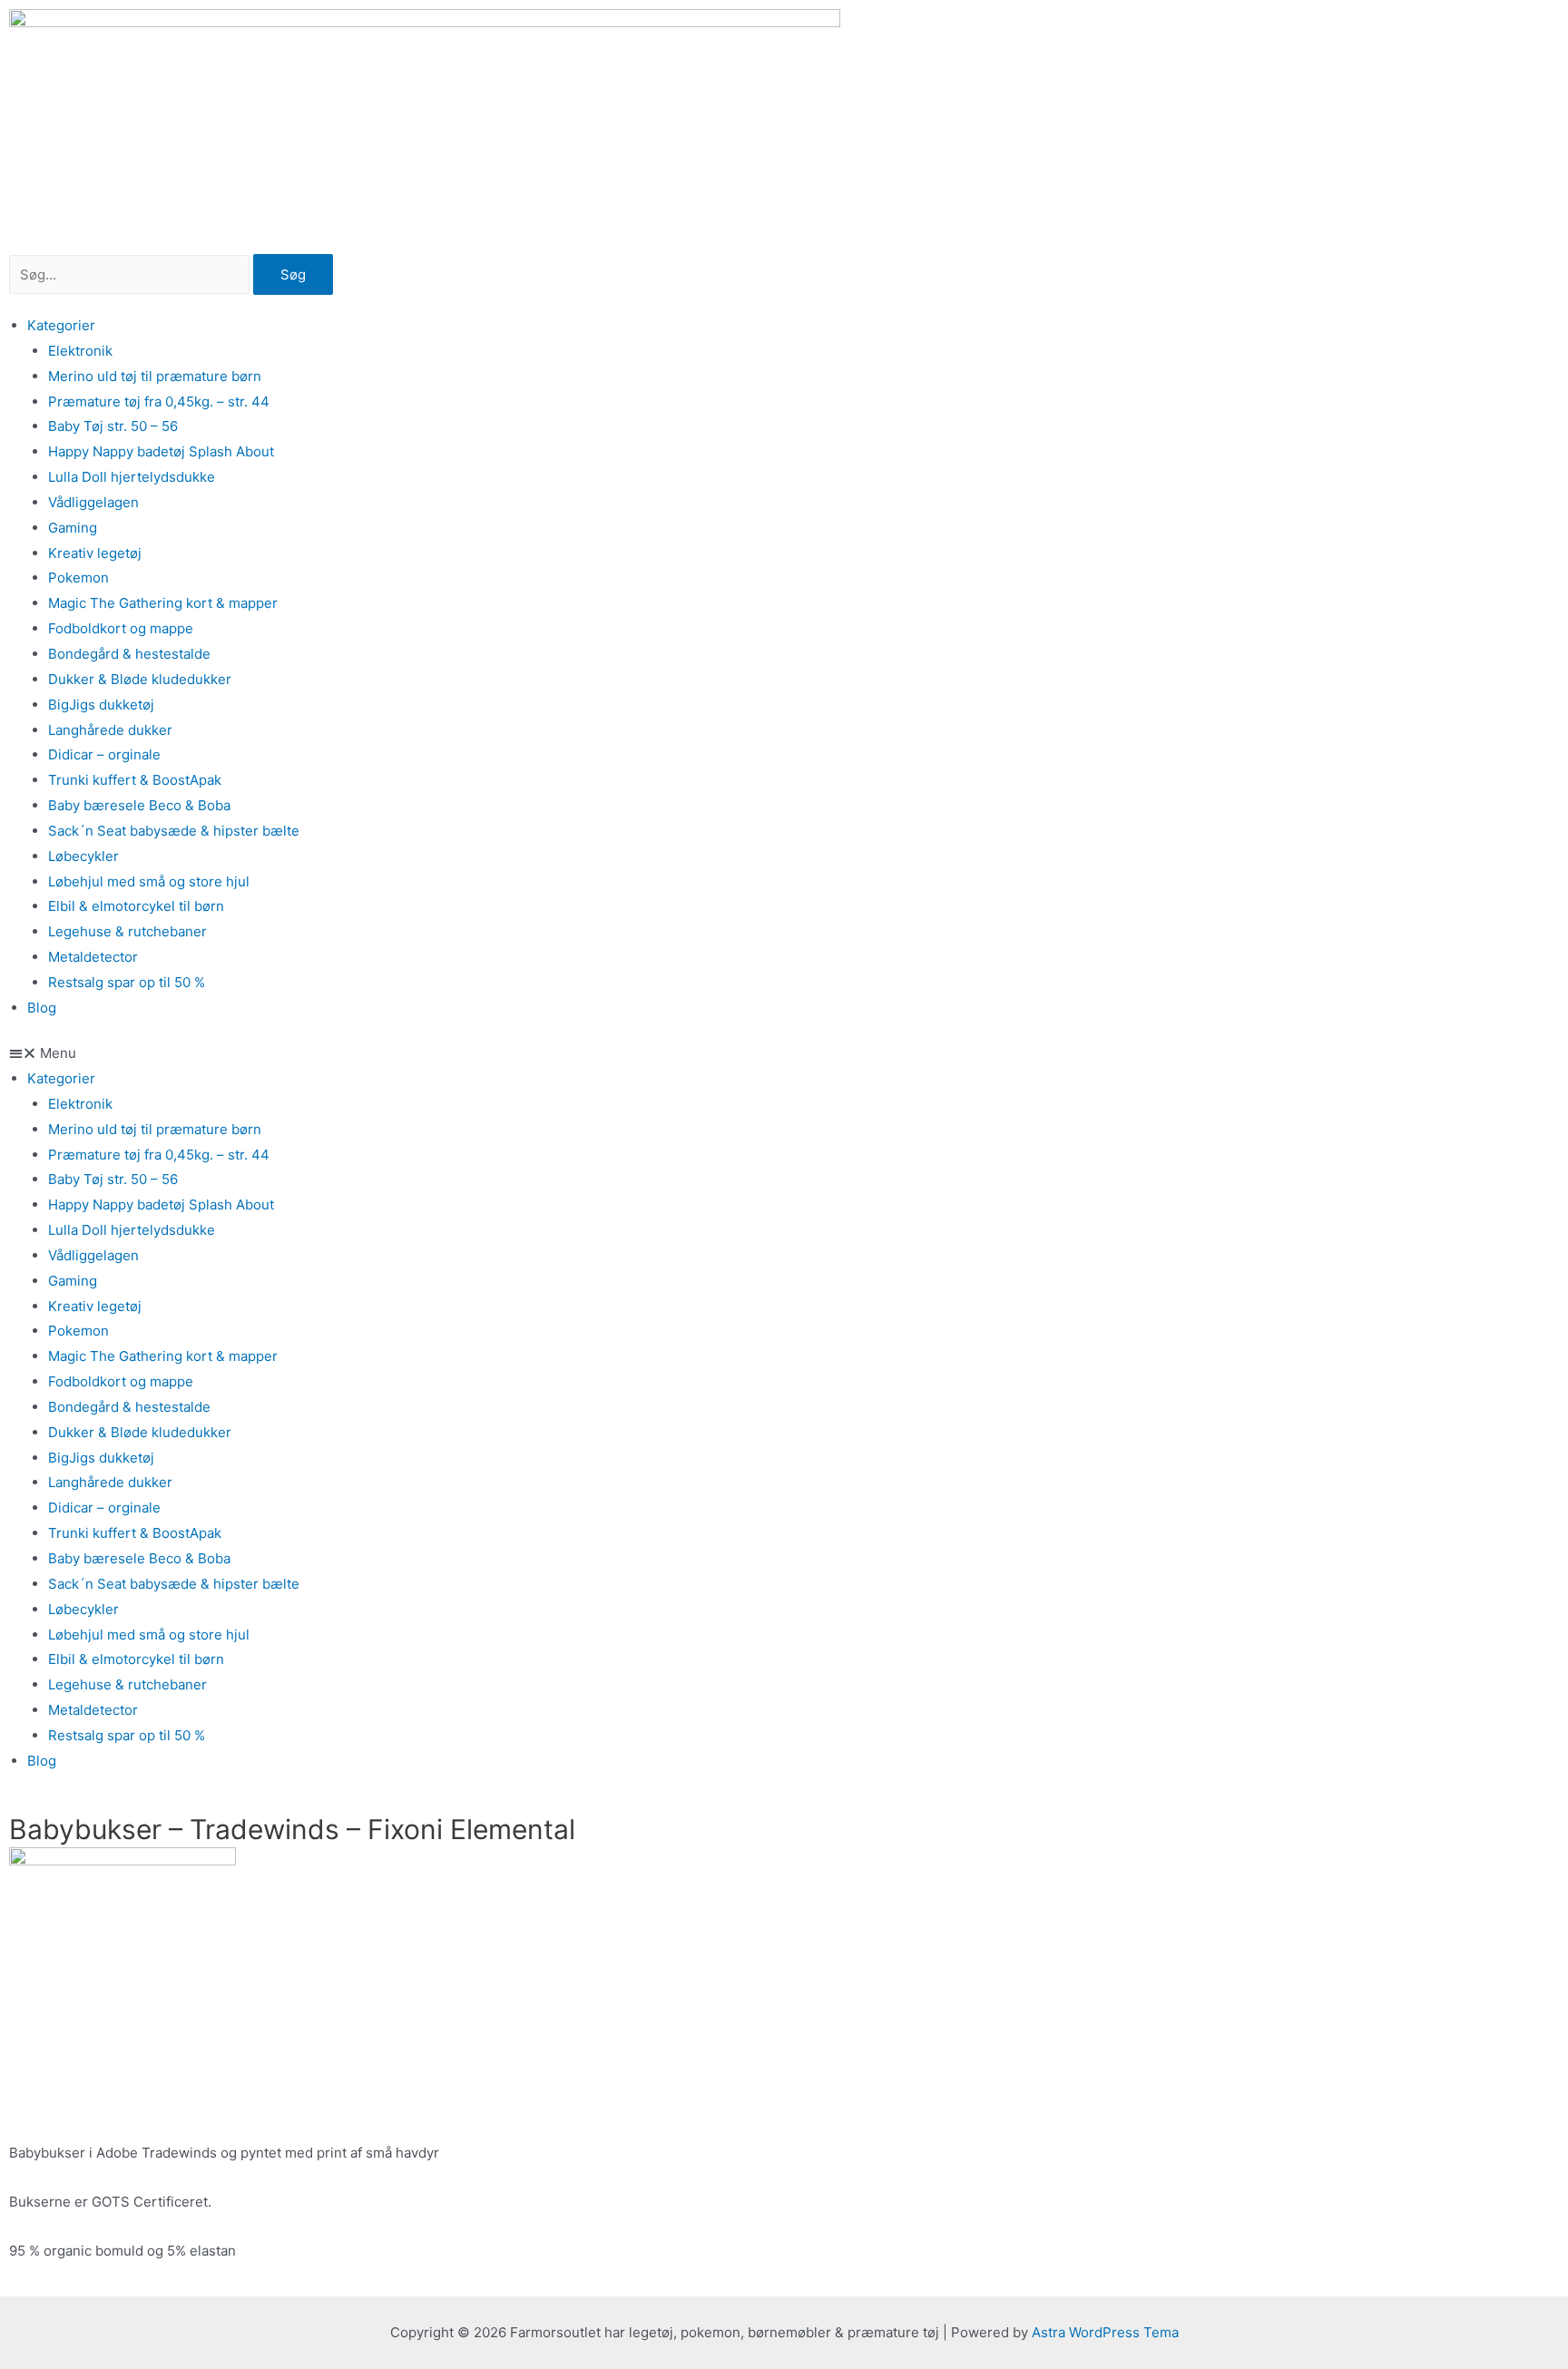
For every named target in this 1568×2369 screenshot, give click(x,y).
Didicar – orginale (104, 754)
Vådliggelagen (93, 502)
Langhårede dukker (110, 730)
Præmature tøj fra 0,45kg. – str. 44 (159, 401)
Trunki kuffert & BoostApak (135, 780)
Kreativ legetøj (95, 553)
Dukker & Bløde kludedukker (140, 679)
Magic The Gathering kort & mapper (163, 603)
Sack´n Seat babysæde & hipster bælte (174, 831)
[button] (784, 1053)
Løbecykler (83, 856)
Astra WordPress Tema (1105, 2332)
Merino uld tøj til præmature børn (155, 376)
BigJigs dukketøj (101, 705)
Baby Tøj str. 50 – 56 (113, 426)
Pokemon (78, 578)
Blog (42, 1008)
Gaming (73, 528)
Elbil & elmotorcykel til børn (136, 906)
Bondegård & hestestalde (129, 654)
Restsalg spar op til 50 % (127, 982)
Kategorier (61, 325)
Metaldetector (93, 957)
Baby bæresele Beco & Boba (139, 805)
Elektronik (80, 351)
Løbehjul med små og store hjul (149, 881)
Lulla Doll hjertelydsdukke (132, 477)
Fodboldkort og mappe (121, 628)
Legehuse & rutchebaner (127, 931)
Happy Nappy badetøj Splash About (161, 451)
